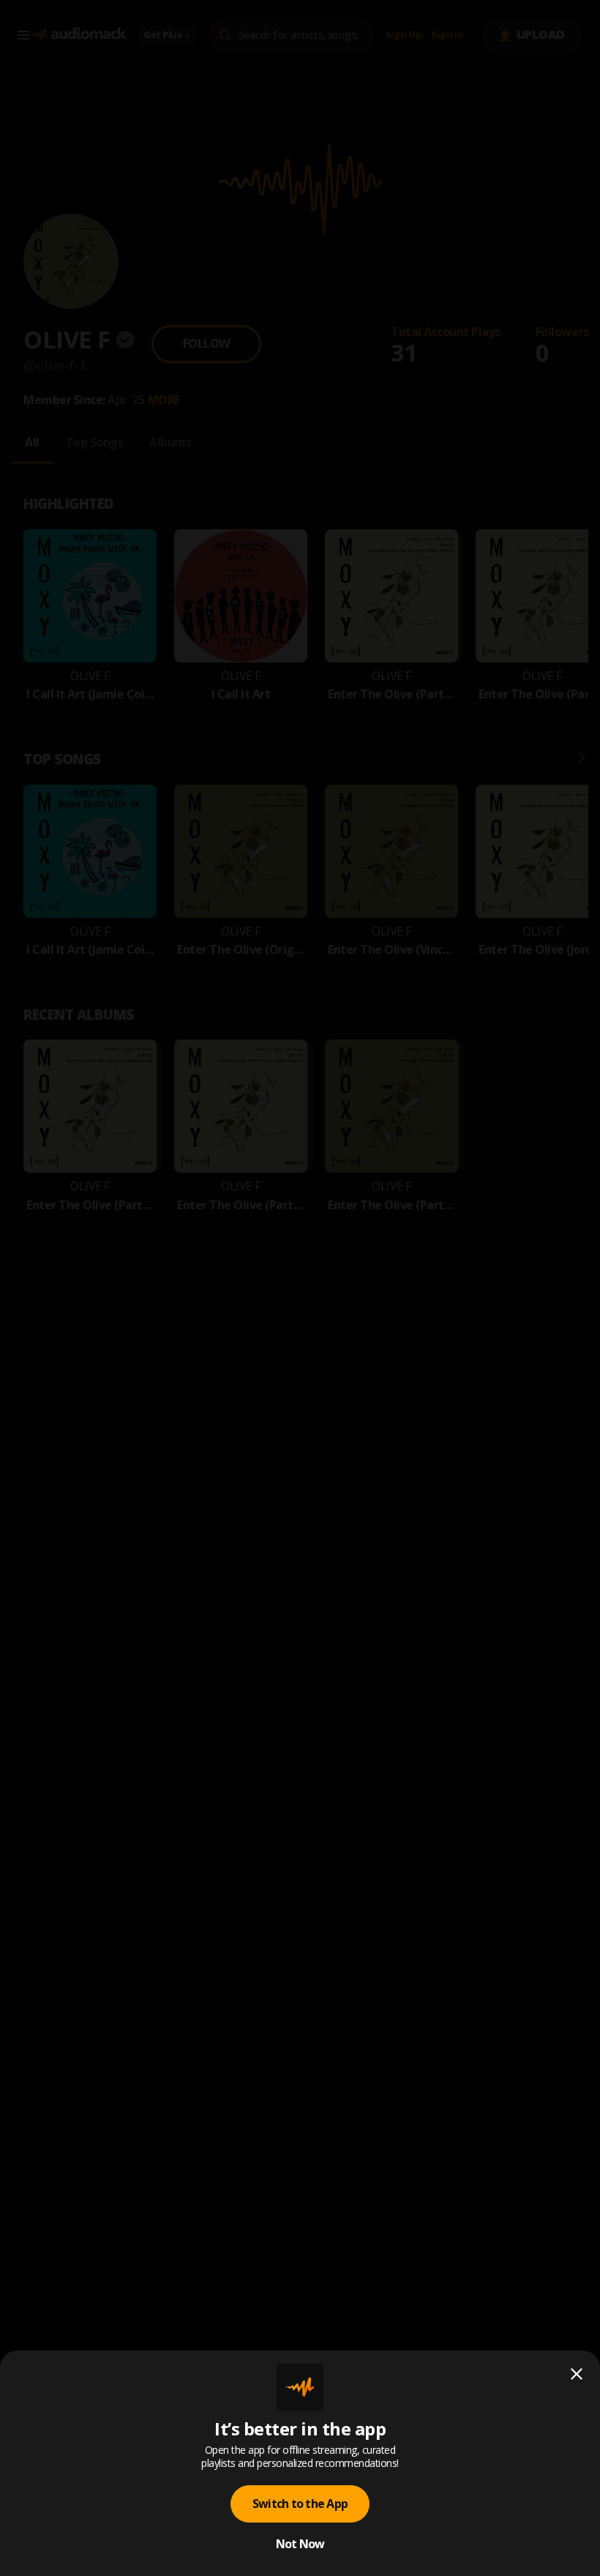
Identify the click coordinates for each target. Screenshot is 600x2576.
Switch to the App (300, 2504)
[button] (300, 1288)
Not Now (300, 2544)
